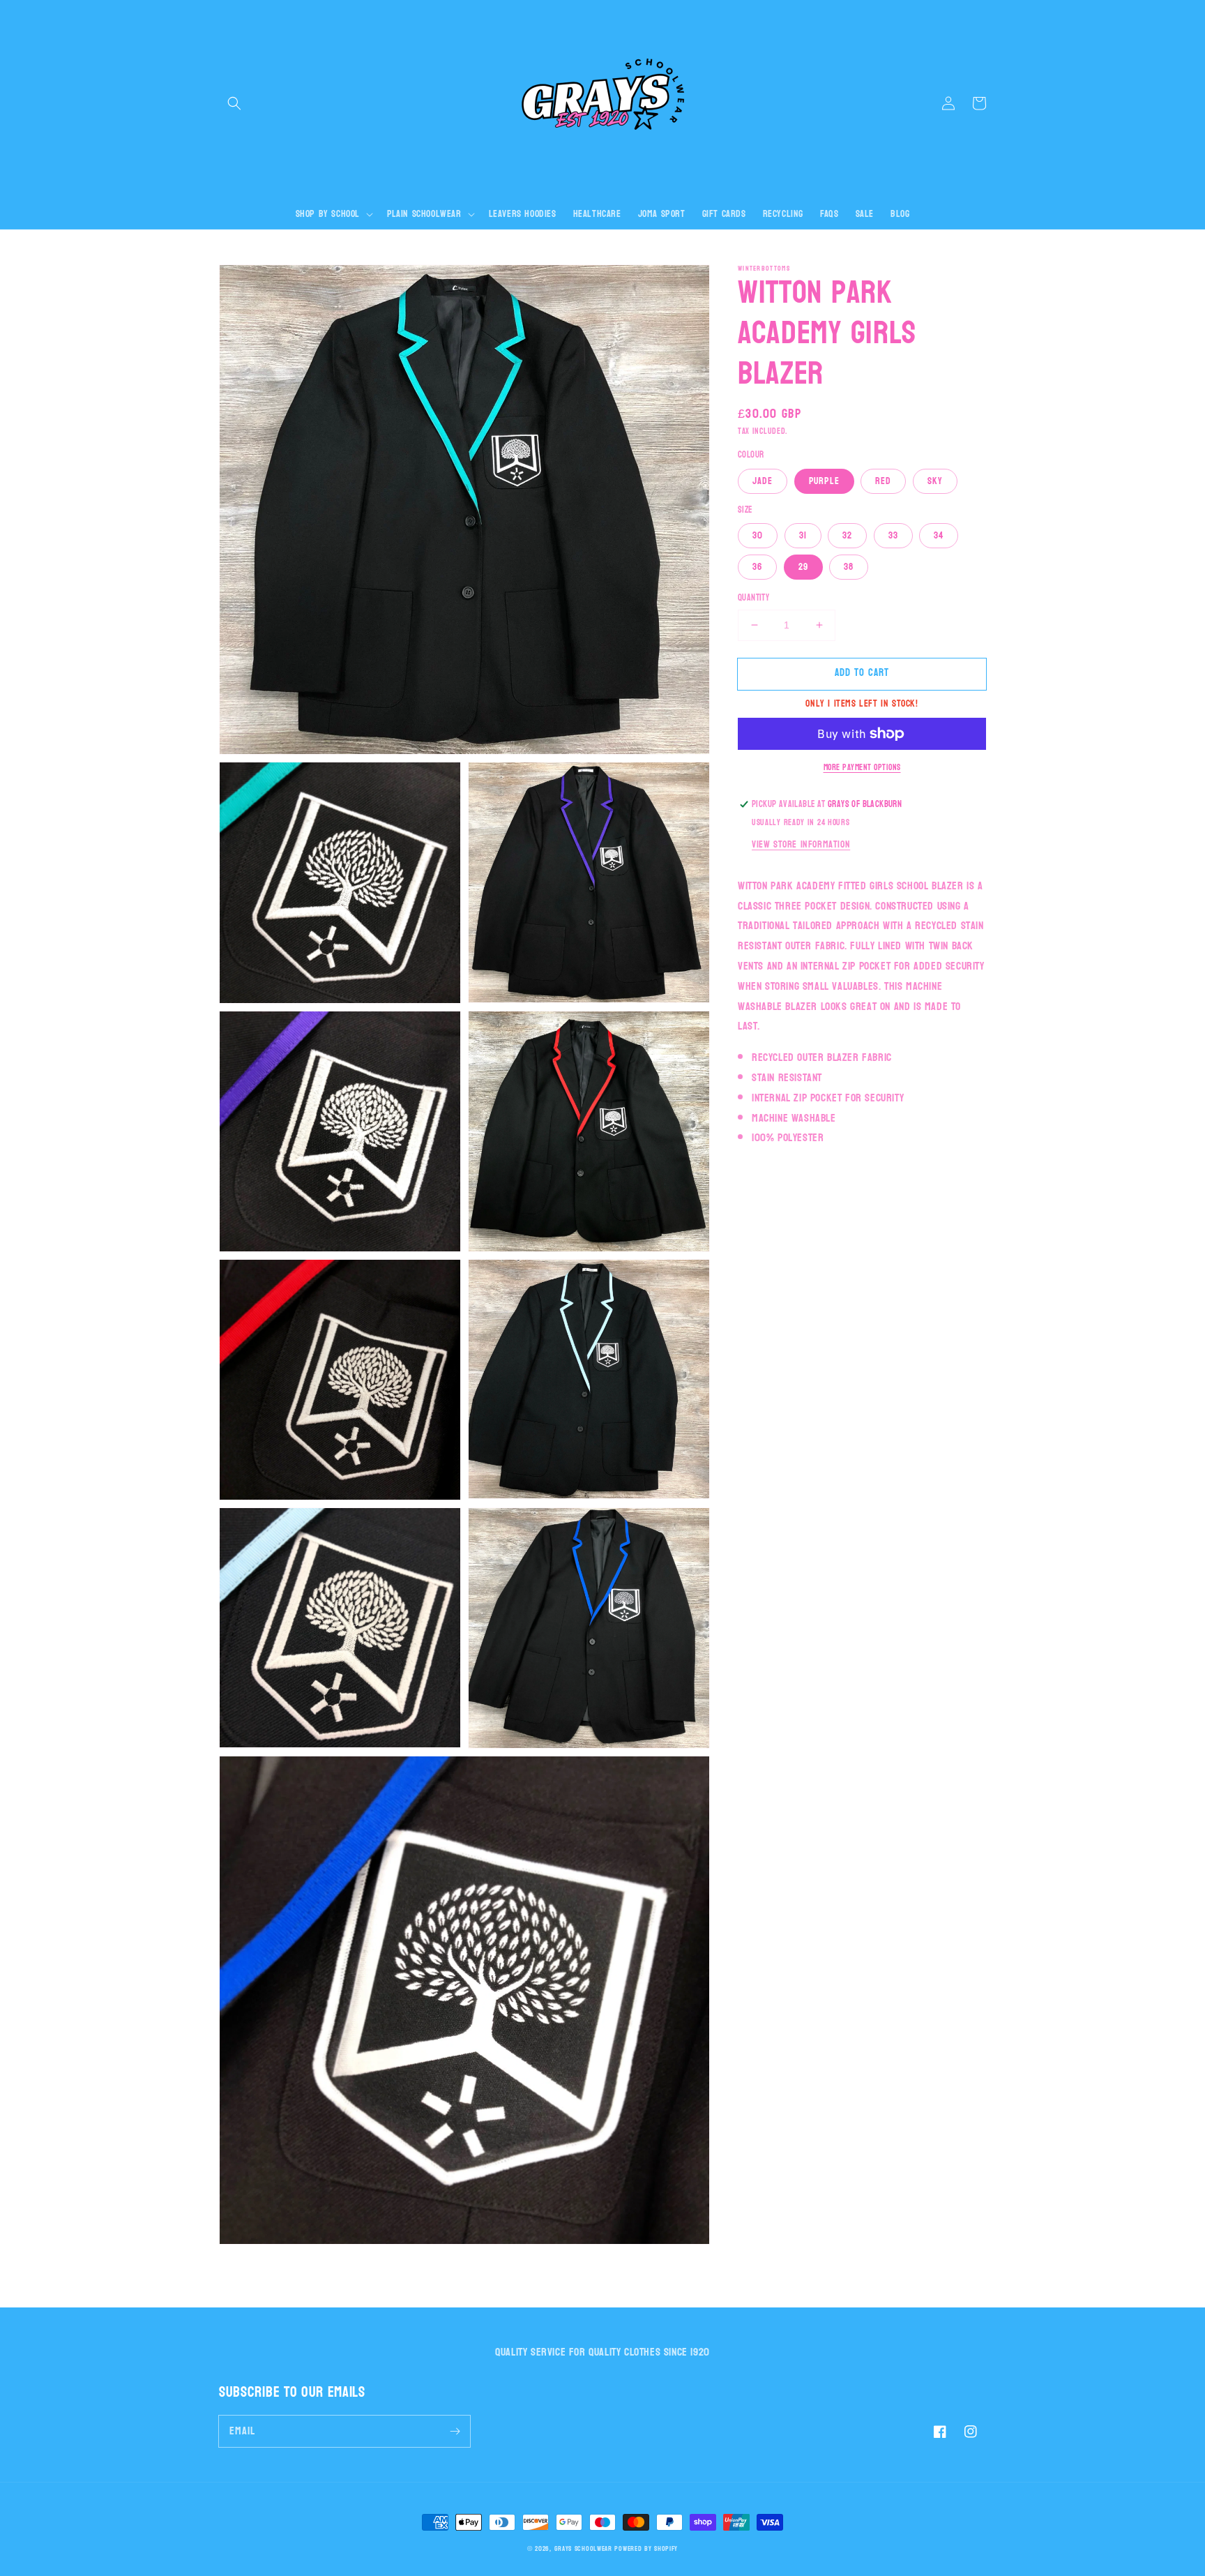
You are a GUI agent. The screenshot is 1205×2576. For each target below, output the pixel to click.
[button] (234, 103)
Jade (763, 481)
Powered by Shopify (646, 2549)
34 (939, 535)
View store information (801, 844)
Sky (935, 481)
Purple (824, 481)
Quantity (753, 598)
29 (803, 567)
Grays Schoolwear (583, 2549)
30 (758, 535)
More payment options (862, 767)
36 (757, 567)
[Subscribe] (455, 2431)
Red (883, 481)
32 (847, 535)
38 (849, 567)
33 (893, 535)
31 (803, 535)
